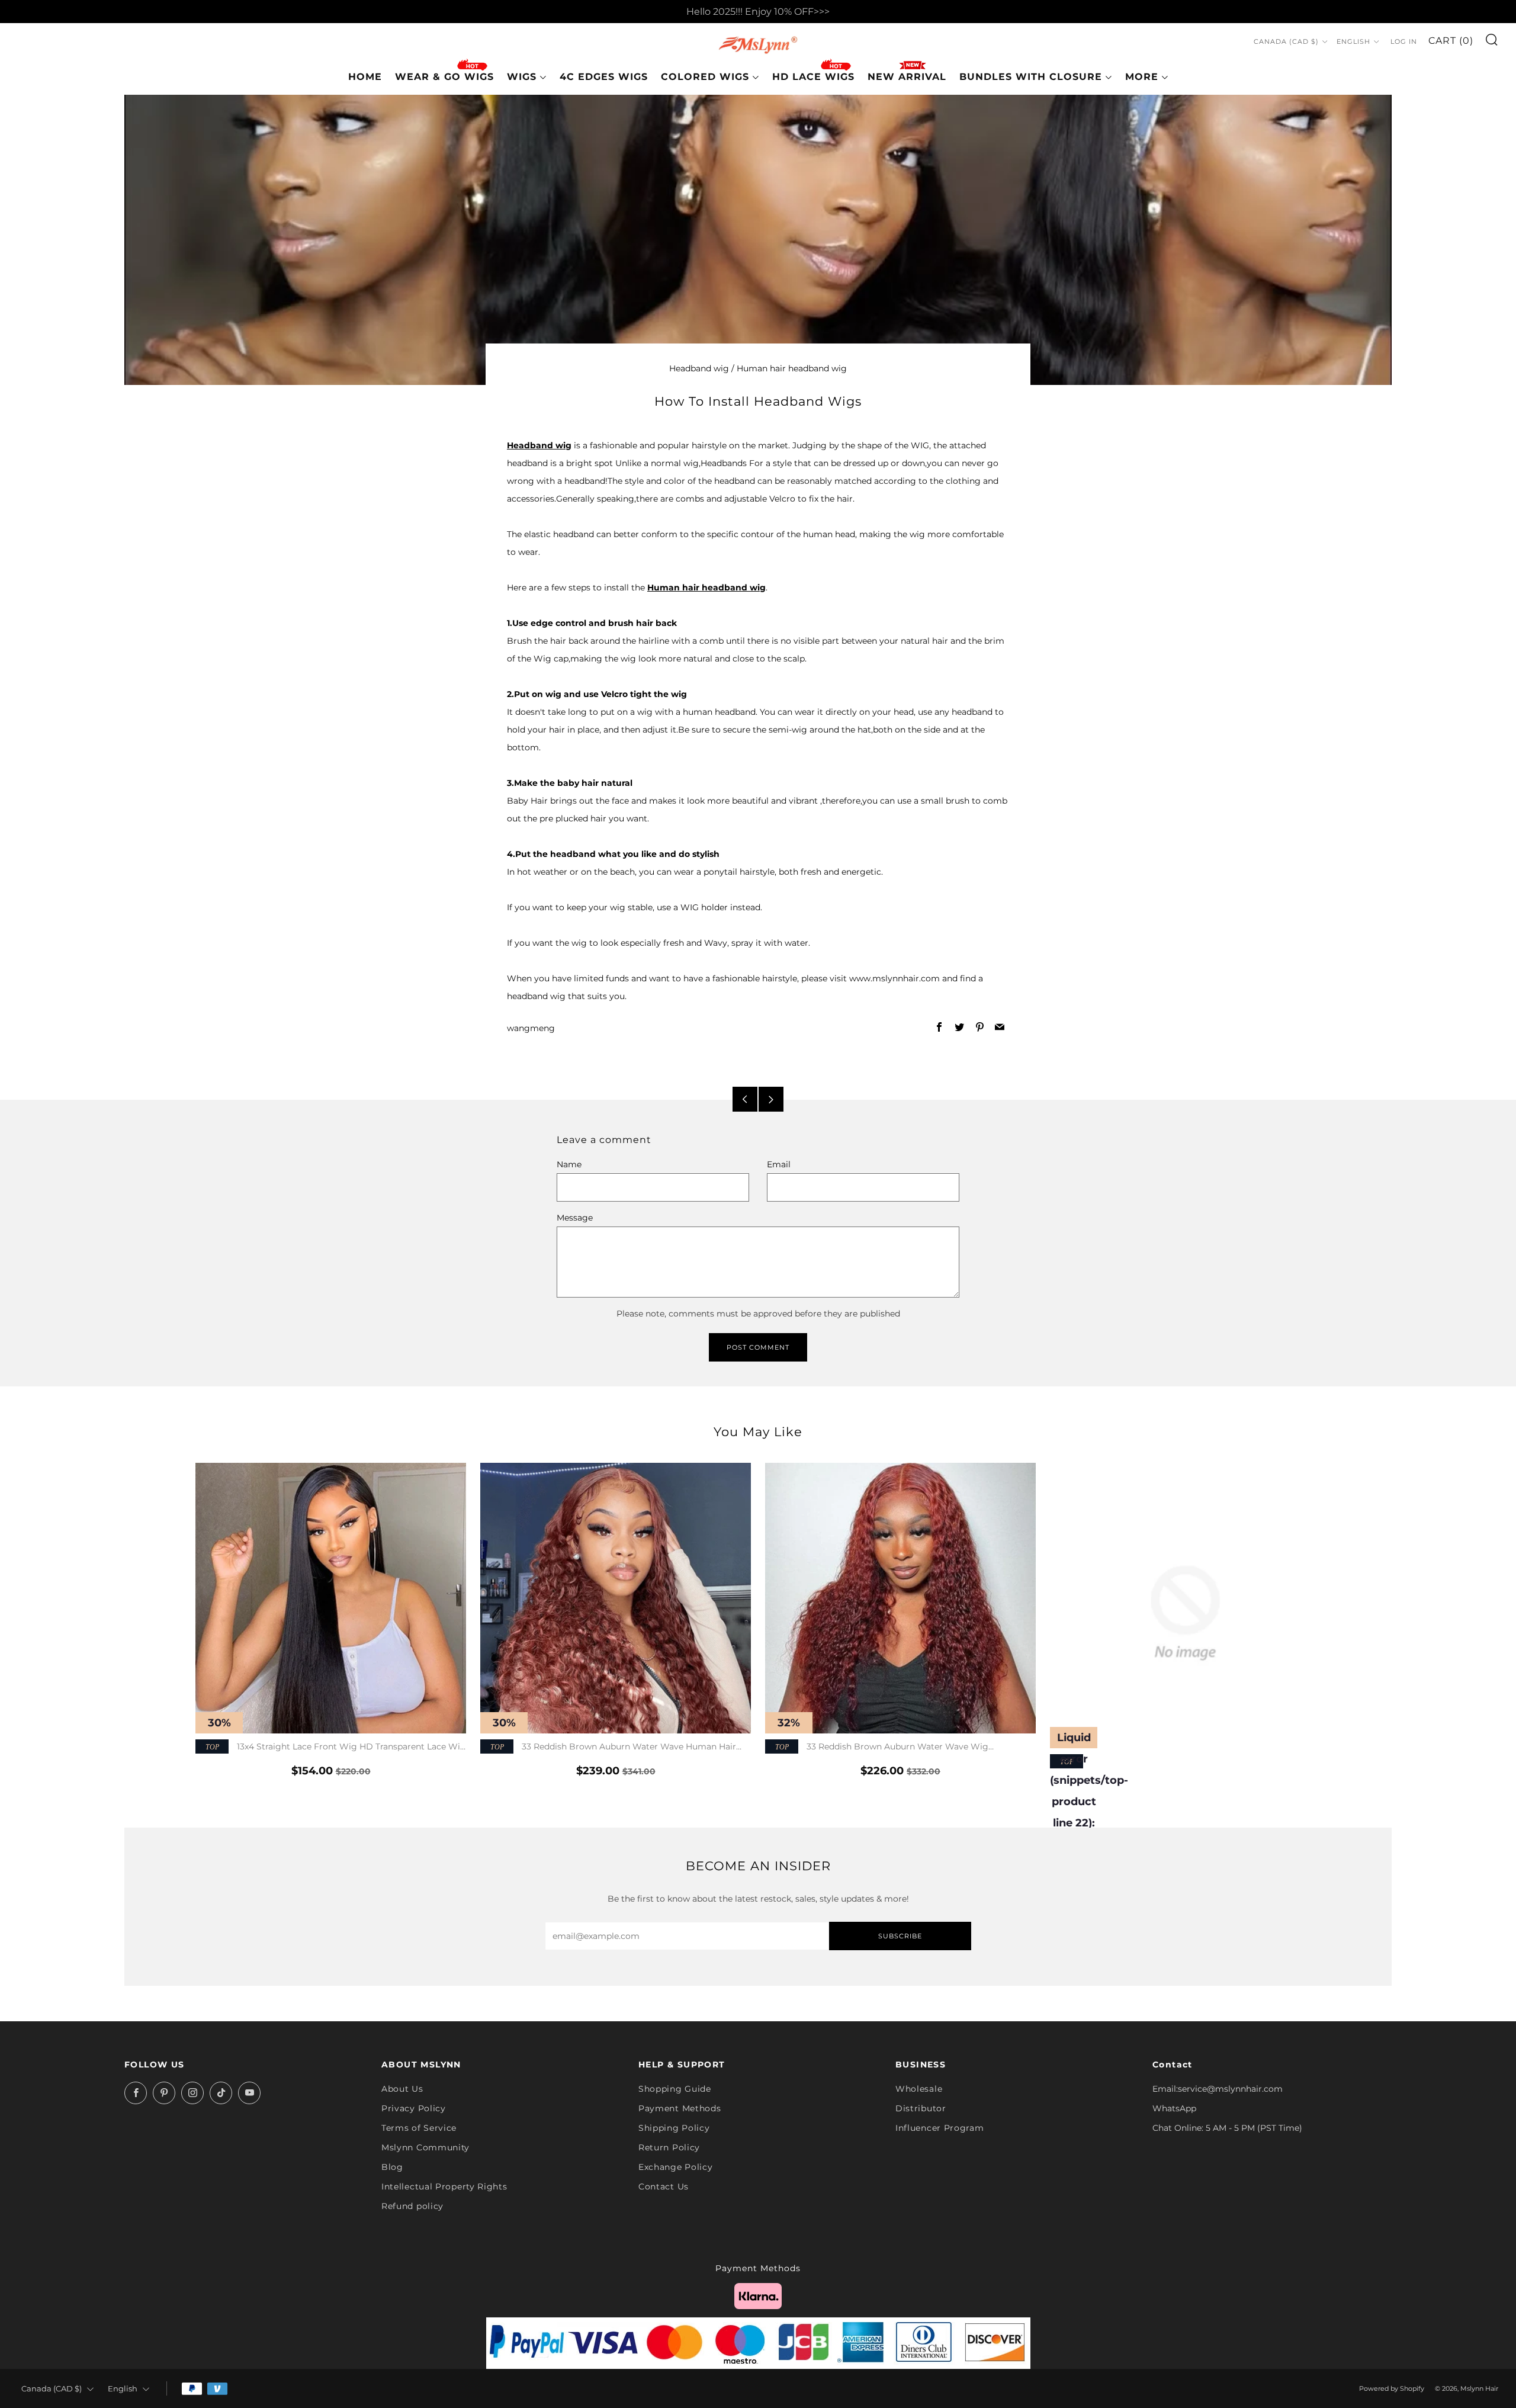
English (1353, 41)
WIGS (522, 77)
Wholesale (919, 2089)
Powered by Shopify (1392, 2388)
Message (575, 1218)
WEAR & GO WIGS (444, 77)
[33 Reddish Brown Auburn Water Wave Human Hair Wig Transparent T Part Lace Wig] (616, 1598)
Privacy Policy (414, 2108)
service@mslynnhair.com (1230, 2089)
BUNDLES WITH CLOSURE (1031, 77)
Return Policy (669, 2147)
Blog (392, 2167)
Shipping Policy (674, 2128)
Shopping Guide (675, 2089)
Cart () (1451, 41)
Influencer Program (940, 2128)
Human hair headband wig (792, 368)
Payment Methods (680, 2108)
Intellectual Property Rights (444, 2187)
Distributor (921, 2108)
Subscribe (900, 1936)
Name (569, 1164)
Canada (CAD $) (1286, 41)
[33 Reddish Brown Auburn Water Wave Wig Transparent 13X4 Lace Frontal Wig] (900, 1598)
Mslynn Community (425, 2147)
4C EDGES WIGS (604, 77)
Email (779, 1164)
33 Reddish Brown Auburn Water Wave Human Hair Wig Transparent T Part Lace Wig (608, 1747)
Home (365, 77)
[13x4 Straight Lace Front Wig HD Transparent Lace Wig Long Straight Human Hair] (331, 1598)
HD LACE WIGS (813, 77)
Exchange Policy (676, 2167)
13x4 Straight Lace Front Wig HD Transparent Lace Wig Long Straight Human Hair (331, 1747)
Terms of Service (419, 2128)
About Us (402, 2089)
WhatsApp (1174, 2108)
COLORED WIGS (705, 77)
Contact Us (664, 2187)
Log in (1404, 41)
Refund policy (412, 2206)
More (1142, 77)
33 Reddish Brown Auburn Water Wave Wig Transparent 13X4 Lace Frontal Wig (877, 1747)
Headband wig (699, 368)
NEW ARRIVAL (907, 77)
